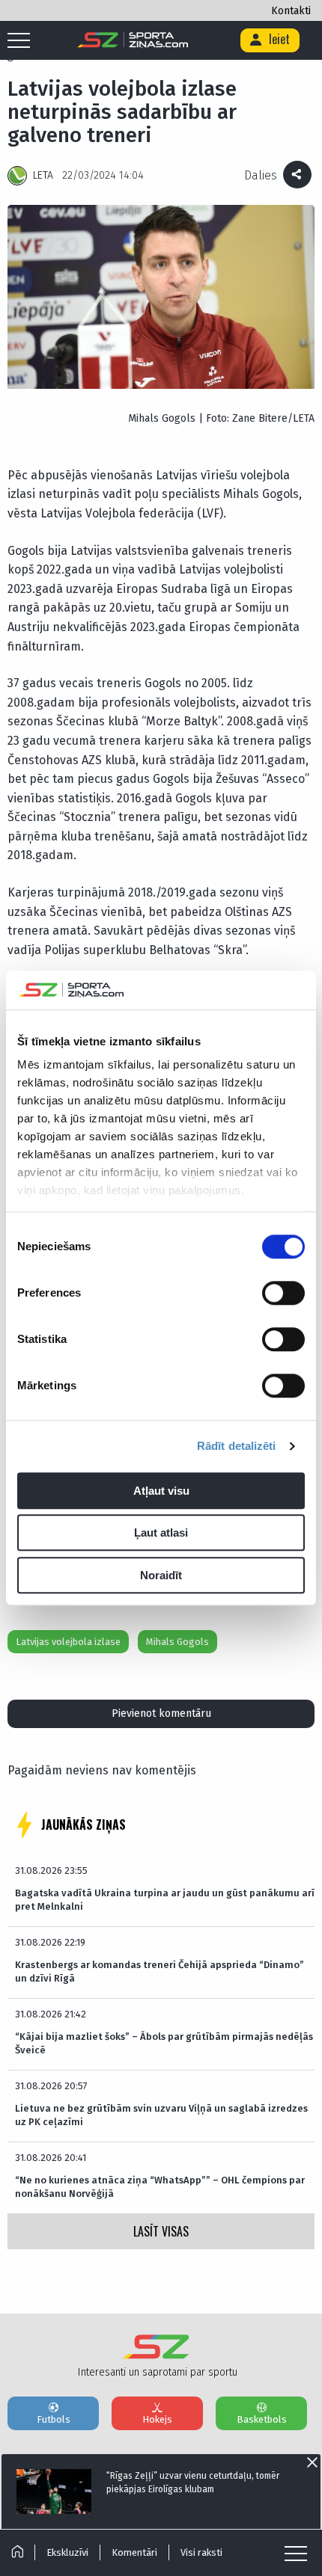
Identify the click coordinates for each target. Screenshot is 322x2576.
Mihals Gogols (177, 1642)
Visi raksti (201, 2552)
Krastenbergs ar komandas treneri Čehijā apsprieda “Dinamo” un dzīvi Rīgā (160, 1971)
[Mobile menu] (22, 41)
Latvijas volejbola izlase (68, 1642)
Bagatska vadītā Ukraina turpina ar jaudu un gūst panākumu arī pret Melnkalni (165, 1900)
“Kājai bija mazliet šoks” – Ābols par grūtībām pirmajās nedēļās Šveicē (164, 2043)
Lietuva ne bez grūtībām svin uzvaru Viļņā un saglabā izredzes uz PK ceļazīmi (161, 2115)
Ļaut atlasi (161, 1533)
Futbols (54, 2419)
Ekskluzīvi (67, 2552)
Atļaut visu (161, 1491)
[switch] (283, 1293)
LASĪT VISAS (161, 2231)
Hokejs (157, 2419)
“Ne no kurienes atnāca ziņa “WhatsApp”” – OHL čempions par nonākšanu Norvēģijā (160, 2187)
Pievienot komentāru (161, 1713)
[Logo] (133, 40)
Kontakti (291, 11)
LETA (43, 175)
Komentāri (134, 2552)
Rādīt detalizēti (237, 1447)
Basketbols (262, 2419)
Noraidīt (161, 1575)
